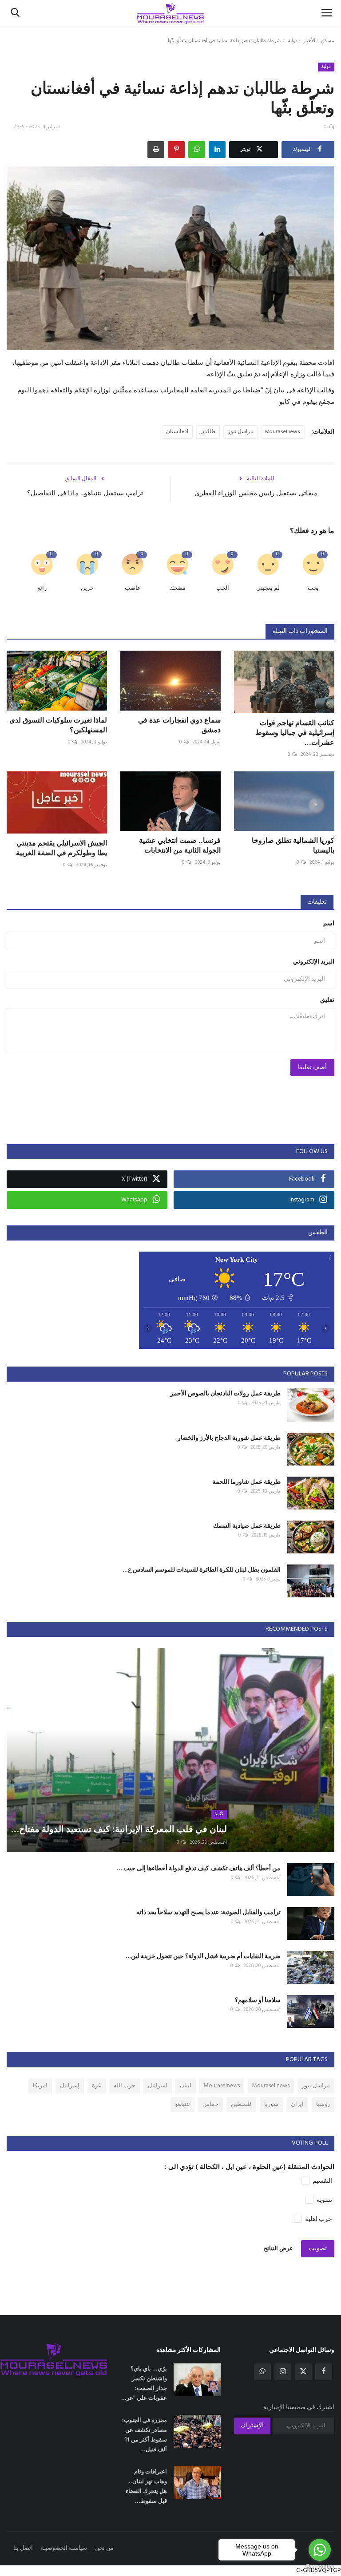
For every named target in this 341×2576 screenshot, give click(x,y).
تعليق (327, 1000)
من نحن (104, 2548)
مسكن (328, 41)
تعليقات (317, 902)
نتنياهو (182, 2104)
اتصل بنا (23, 2548)
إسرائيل (70, 2086)
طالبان (208, 432)
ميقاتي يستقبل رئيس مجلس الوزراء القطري (256, 493)
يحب (313, 588)
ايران (297, 2104)
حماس (210, 2104)
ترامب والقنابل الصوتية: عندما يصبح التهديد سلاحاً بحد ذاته (208, 1912)
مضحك (177, 588)
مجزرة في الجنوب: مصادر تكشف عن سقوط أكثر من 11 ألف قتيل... (145, 2434)
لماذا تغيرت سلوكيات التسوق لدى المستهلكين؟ (58, 725)
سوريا (271, 2104)
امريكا (40, 2086)
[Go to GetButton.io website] (320, 2567)
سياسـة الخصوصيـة (64, 2548)
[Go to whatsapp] (320, 2550)
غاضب (133, 588)
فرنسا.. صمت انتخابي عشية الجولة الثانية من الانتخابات (180, 845)
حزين (87, 588)
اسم (329, 924)
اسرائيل (158, 2086)
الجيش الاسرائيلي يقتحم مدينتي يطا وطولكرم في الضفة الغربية (61, 848)
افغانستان (177, 432)
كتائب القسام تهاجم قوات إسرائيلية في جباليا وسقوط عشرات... (295, 732)
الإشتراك (252, 2426)
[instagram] (283, 2372)
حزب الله (125, 2086)
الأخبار (309, 41)
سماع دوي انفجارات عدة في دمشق (179, 725)
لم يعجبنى (268, 588)
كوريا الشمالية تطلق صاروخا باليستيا (293, 845)
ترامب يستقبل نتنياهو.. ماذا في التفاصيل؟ (85, 493)
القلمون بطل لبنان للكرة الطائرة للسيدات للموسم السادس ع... (202, 1569)
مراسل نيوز (240, 432)
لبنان (186, 2086)
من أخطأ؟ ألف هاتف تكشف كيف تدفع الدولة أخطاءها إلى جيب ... (199, 1868)
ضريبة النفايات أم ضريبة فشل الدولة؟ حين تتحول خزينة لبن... (203, 1956)
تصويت (318, 2249)
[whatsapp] (262, 2372)
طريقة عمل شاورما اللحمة (246, 1481)
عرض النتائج (278, 2249)
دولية (293, 41)
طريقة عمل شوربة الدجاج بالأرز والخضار (229, 1437)
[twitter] (303, 2372)
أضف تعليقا (312, 1068)
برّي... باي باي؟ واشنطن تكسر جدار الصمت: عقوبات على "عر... (144, 2383)
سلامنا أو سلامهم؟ (258, 2000)
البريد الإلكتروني (314, 962)
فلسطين (241, 2104)
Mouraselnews (283, 432)
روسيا (323, 2104)
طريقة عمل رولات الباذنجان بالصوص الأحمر (225, 1393)
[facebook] (324, 2372)
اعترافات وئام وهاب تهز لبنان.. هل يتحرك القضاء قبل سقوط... (146, 2486)
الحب (223, 588)
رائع (42, 588)
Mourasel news (271, 2086)
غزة (97, 2086)
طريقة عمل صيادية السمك (247, 1525)
